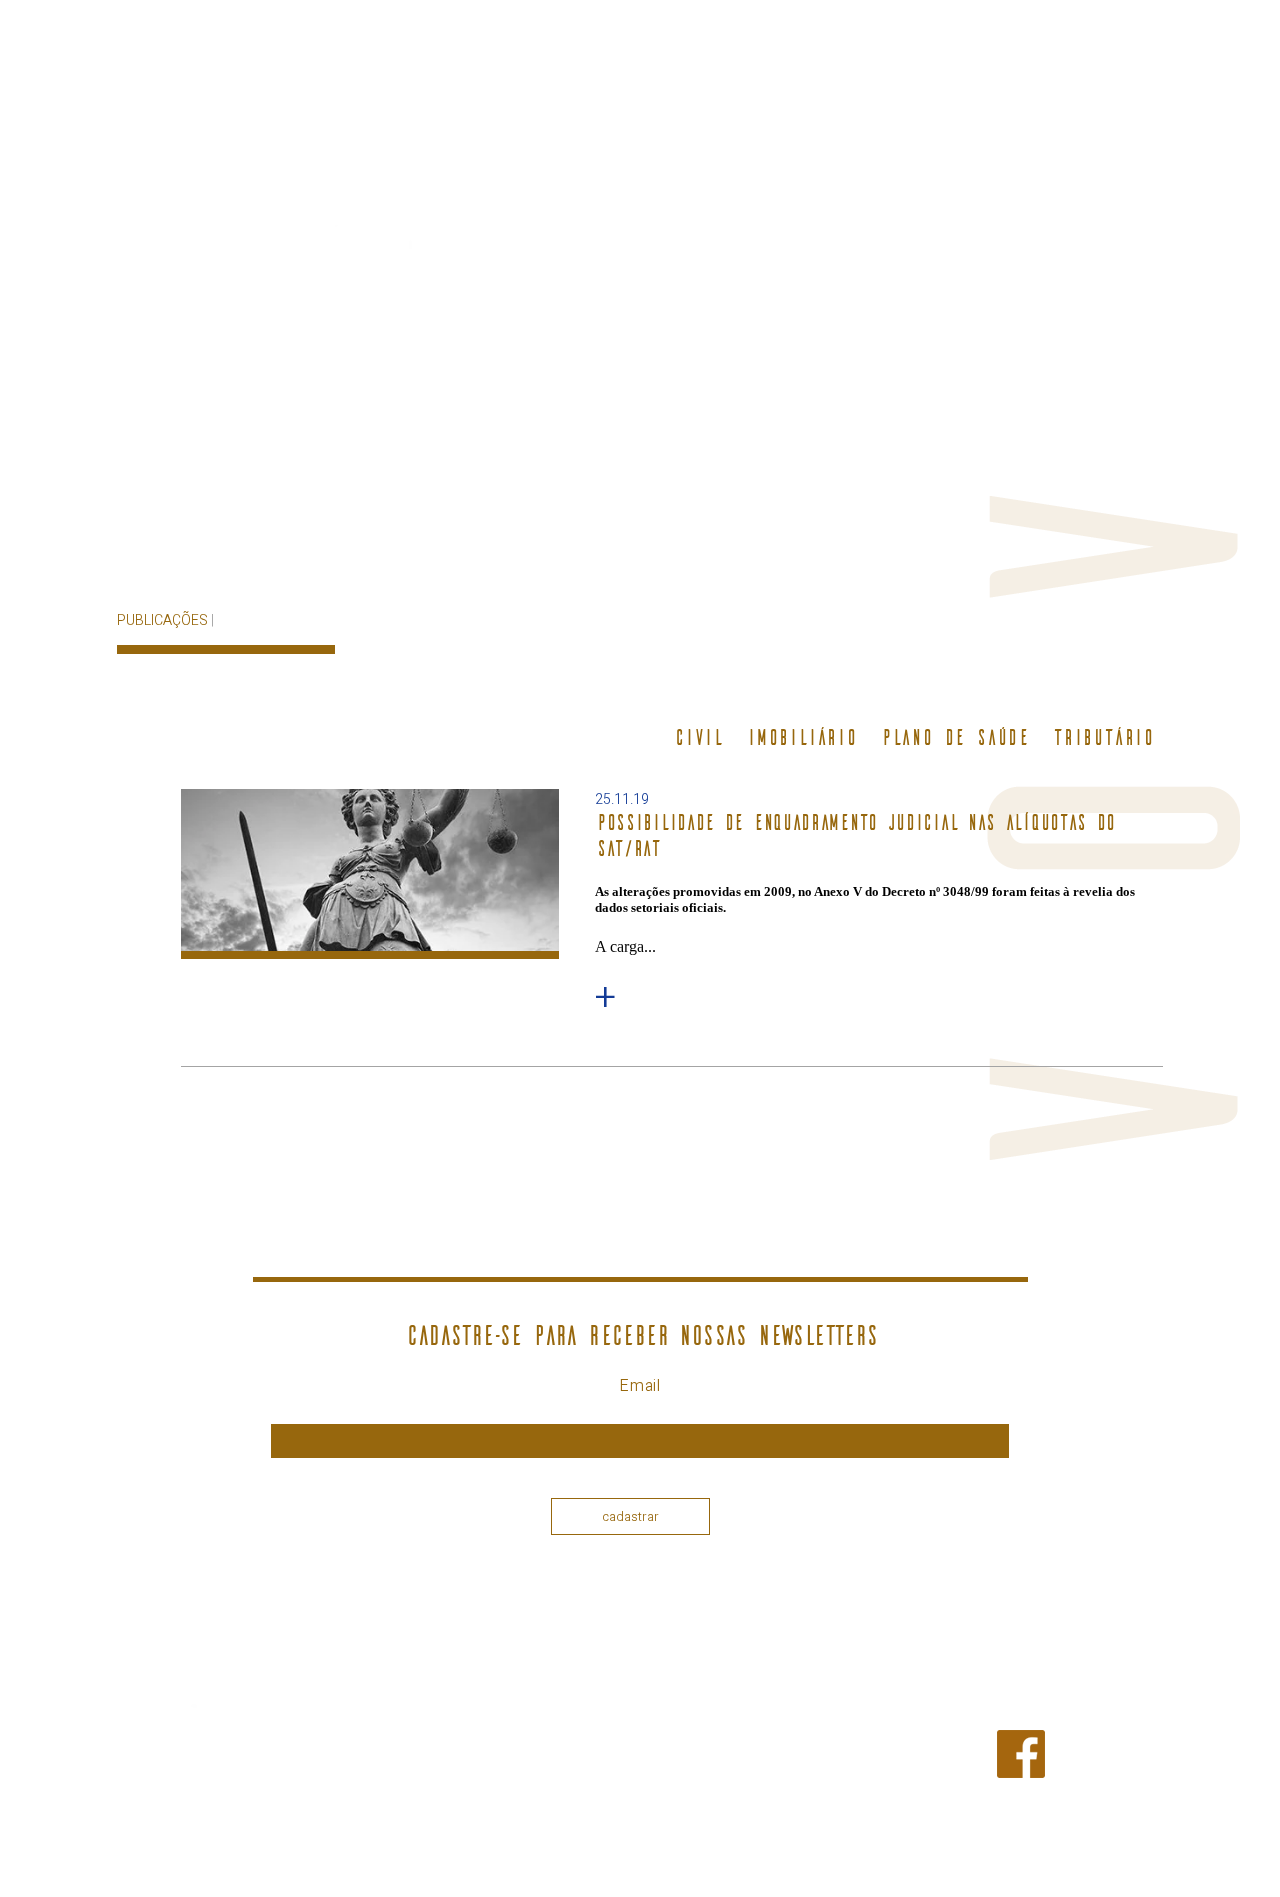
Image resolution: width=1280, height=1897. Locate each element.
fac (1087, 205)
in (1151, 205)
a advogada (705, 297)
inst (1116, 205)
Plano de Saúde (954, 737)
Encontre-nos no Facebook (1092, 1762)
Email (640, 1386)
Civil (697, 737)
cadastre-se (974, 204)
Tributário (1102, 737)
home (589, 297)
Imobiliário (801, 737)
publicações (985, 297)
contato (1123, 297)
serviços (842, 297)
